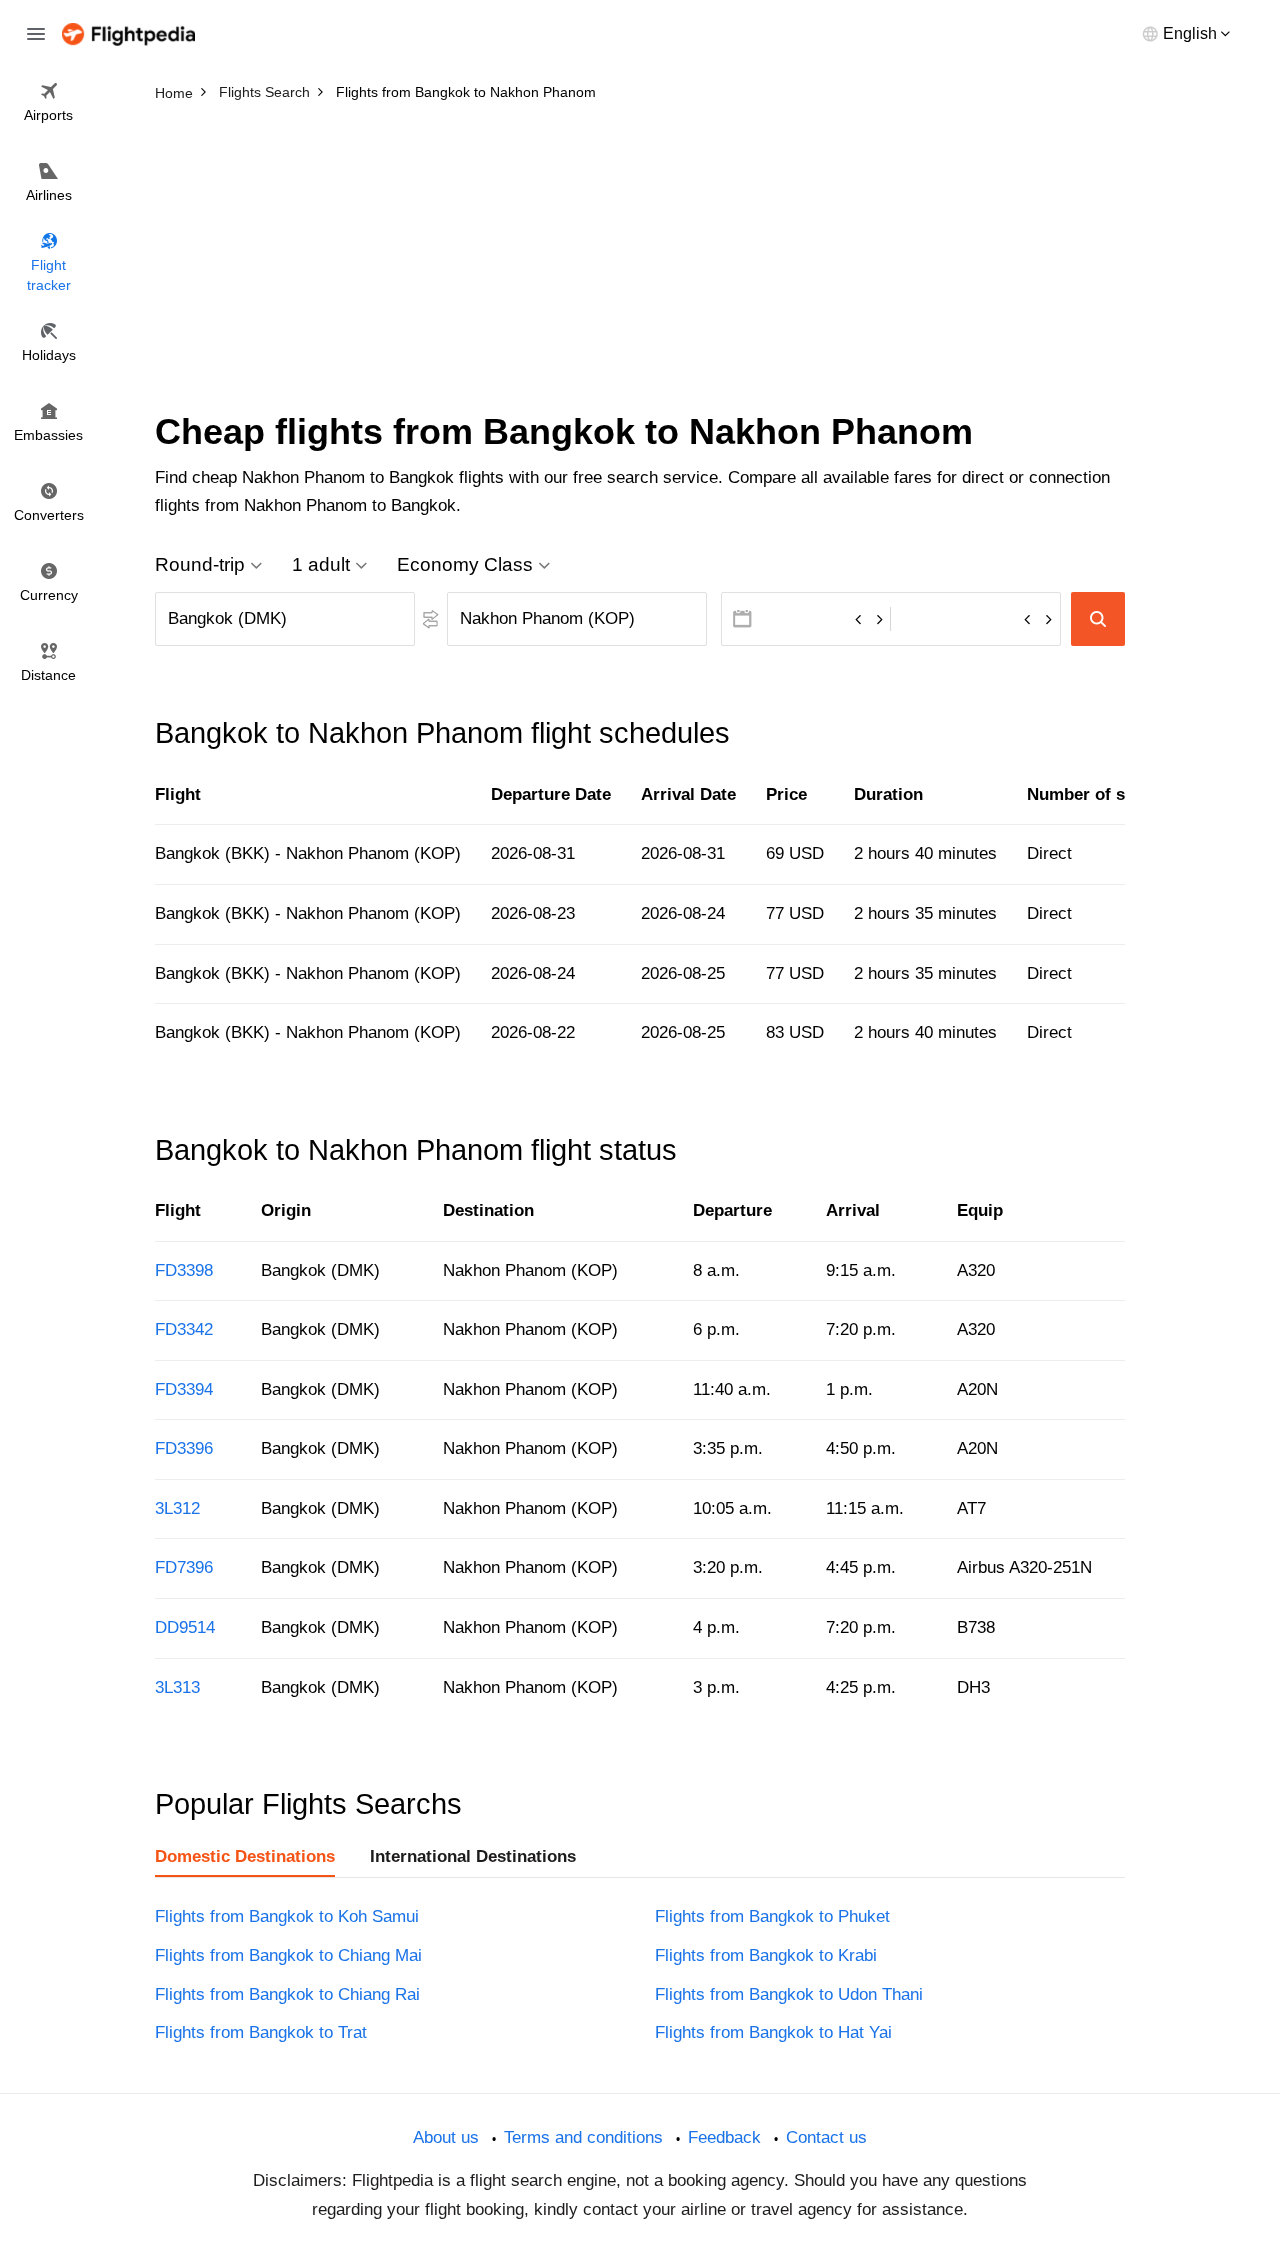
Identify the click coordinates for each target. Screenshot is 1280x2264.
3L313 (177, 1687)
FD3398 (184, 1270)
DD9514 (185, 1627)
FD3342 (184, 1329)
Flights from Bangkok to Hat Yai (773, 2032)
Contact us (826, 2137)
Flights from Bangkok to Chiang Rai (287, 1994)
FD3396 (184, 1448)
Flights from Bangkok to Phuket (772, 1916)
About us (446, 2137)
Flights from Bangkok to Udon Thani (789, 1994)
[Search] (1098, 619)
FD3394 (184, 1389)
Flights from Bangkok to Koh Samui (287, 1916)
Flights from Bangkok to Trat (261, 2032)
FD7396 (184, 1567)
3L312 (177, 1508)
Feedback (724, 2137)
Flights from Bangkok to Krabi (766, 1955)
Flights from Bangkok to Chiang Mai (288, 1955)
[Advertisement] (640, 260)
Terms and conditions (583, 2137)
